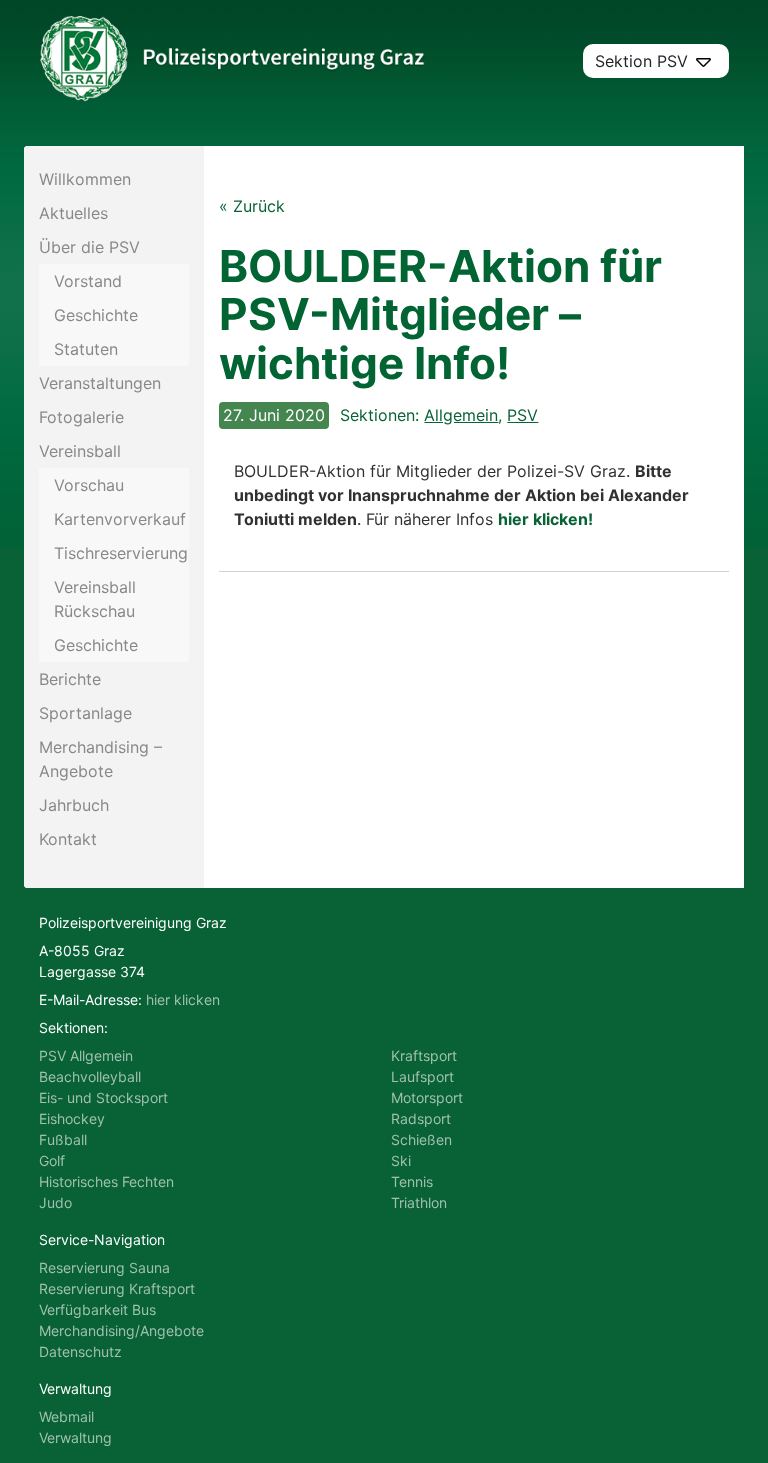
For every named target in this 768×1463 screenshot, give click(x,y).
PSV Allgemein (86, 1055)
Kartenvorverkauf (120, 519)
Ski (401, 1160)
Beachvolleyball (90, 1076)
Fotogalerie (81, 417)
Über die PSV (89, 247)
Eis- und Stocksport (103, 1097)
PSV (522, 415)
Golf (52, 1160)
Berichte (70, 679)
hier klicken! (545, 519)
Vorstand (88, 281)
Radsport (421, 1118)
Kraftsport (424, 1055)
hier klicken (183, 999)
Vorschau (89, 485)
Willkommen (85, 179)
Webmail (66, 1416)
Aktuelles (73, 213)
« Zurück (252, 206)
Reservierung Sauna (104, 1267)
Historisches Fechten (106, 1181)
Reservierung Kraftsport (117, 1288)
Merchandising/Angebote (121, 1330)
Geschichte (96, 315)
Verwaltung (75, 1437)
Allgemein (461, 415)
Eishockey (72, 1118)
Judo (55, 1202)
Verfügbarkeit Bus (97, 1309)
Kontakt (68, 839)
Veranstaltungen (100, 383)
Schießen (421, 1139)
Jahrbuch (74, 805)
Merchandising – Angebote (100, 759)
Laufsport (422, 1076)
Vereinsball (80, 451)
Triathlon (419, 1202)
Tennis (412, 1181)
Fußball (63, 1139)
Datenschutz (80, 1351)
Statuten (86, 349)
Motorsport (427, 1097)
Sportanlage (85, 713)
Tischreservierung (121, 553)
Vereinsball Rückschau (95, 599)
